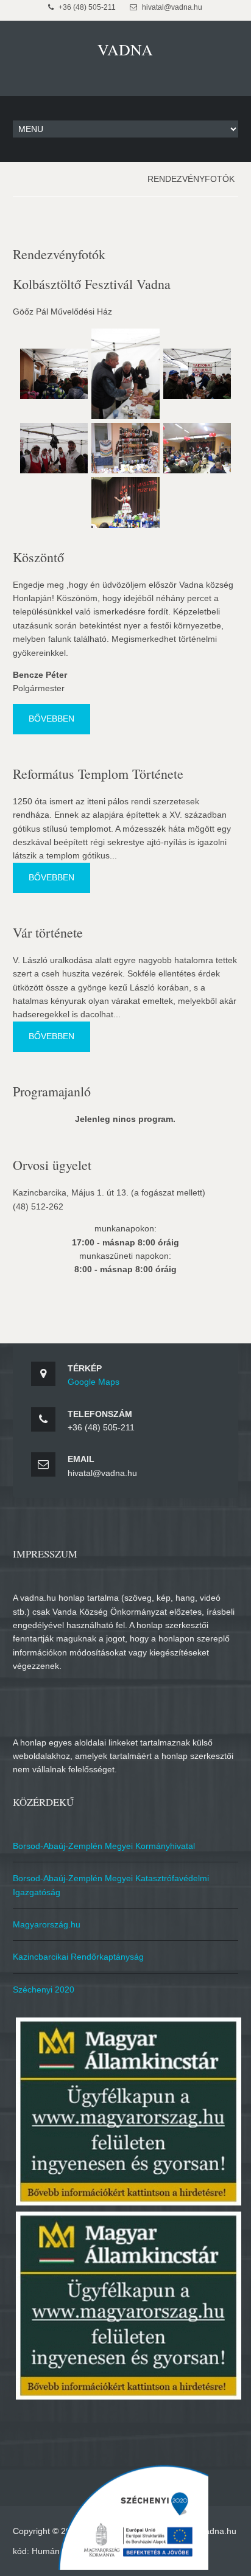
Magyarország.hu (47, 1924)
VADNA (125, 49)
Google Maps (94, 1382)
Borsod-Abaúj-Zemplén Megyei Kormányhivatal (104, 1846)
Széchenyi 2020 (44, 1989)
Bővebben (51, 719)
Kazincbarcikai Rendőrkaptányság (78, 1957)
